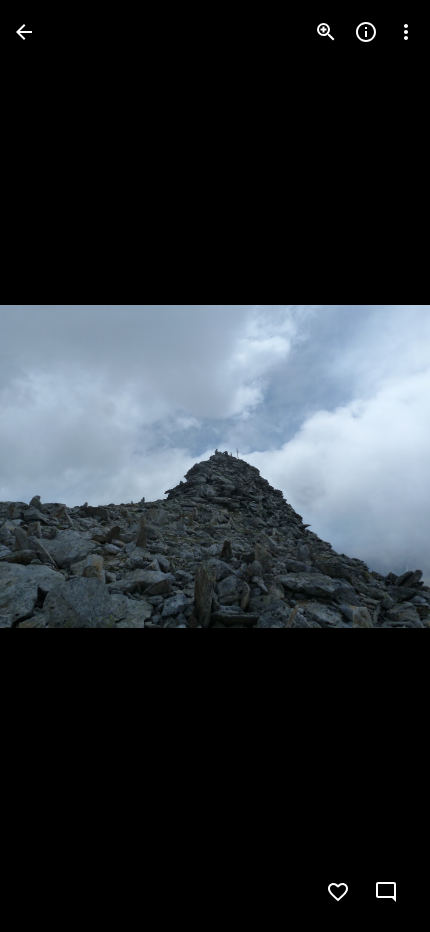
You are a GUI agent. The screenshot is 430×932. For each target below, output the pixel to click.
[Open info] (366, 32)
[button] (56, 466)
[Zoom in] (326, 32)
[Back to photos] (24, 32)
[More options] (406, 32)
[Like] (338, 892)
